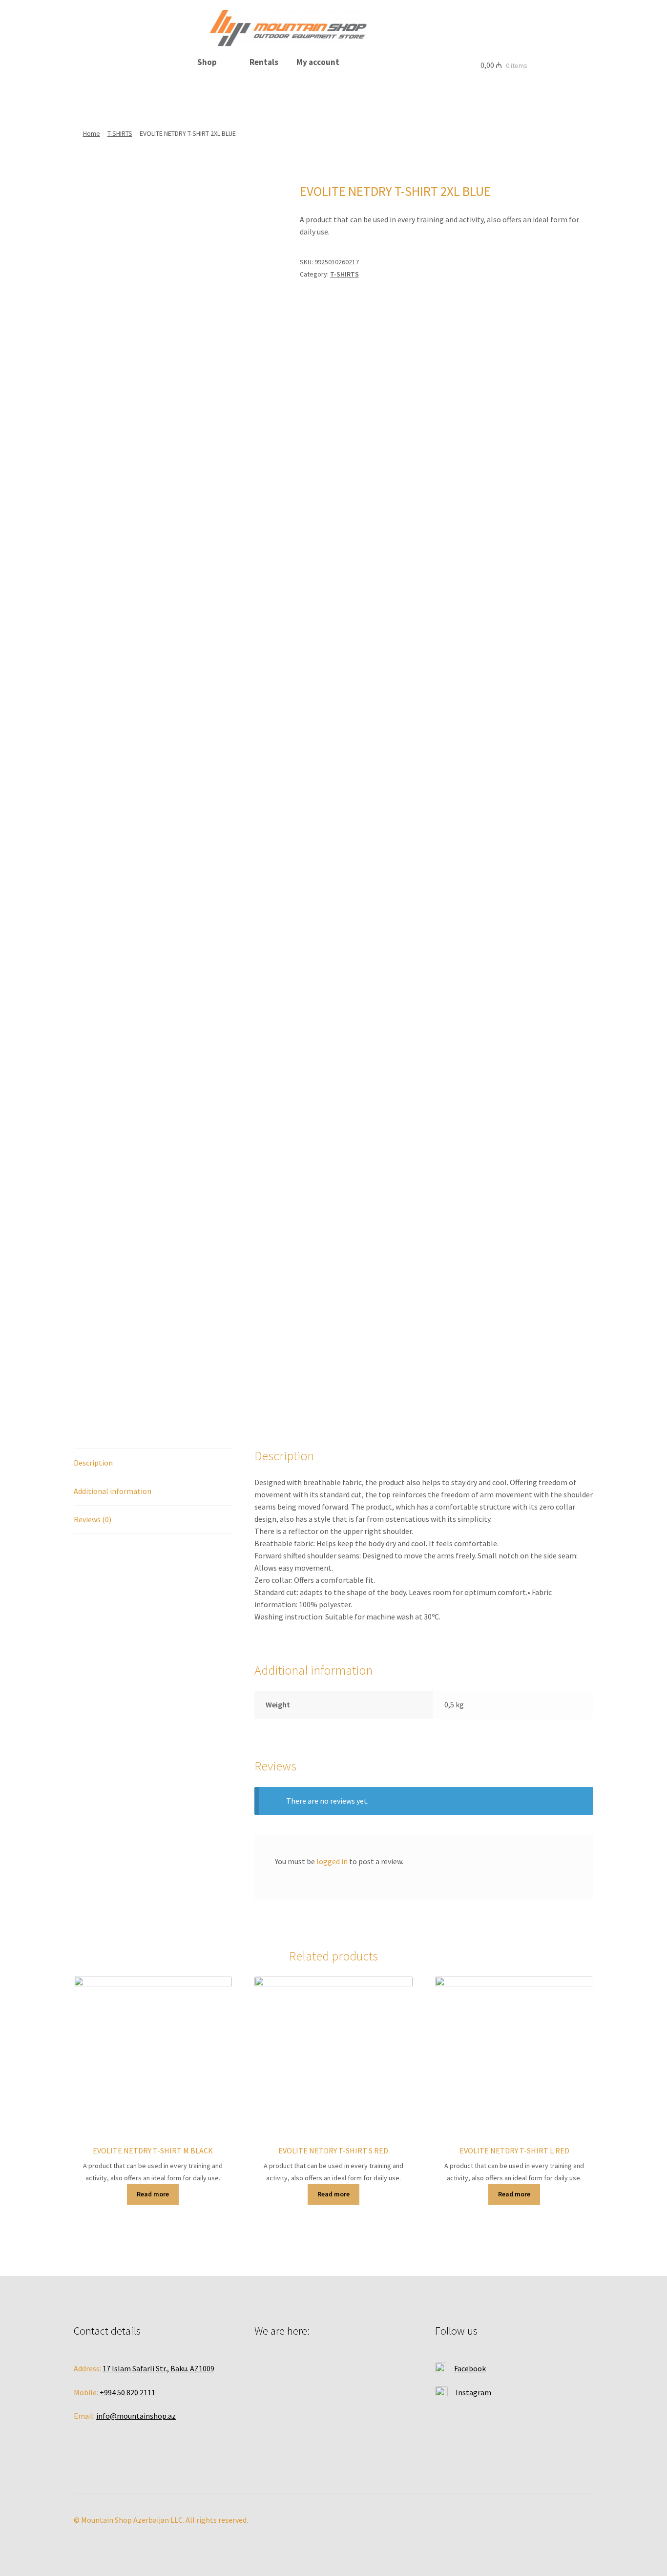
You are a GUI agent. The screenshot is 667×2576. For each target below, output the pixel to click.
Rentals (264, 62)
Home (92, 133)
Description (93, 1463)
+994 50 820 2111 (127, 2392)
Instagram (473, 2392)
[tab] (153, 1463)
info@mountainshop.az (136, 2416)
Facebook (470, 2368)
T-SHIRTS (120, 133)
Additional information (113, 1491)
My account (318, 62)
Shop (207, 62)
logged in (332, 1861)
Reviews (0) (93, 1519)
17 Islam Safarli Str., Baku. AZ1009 (158, 2368)
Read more (153, 2194)
